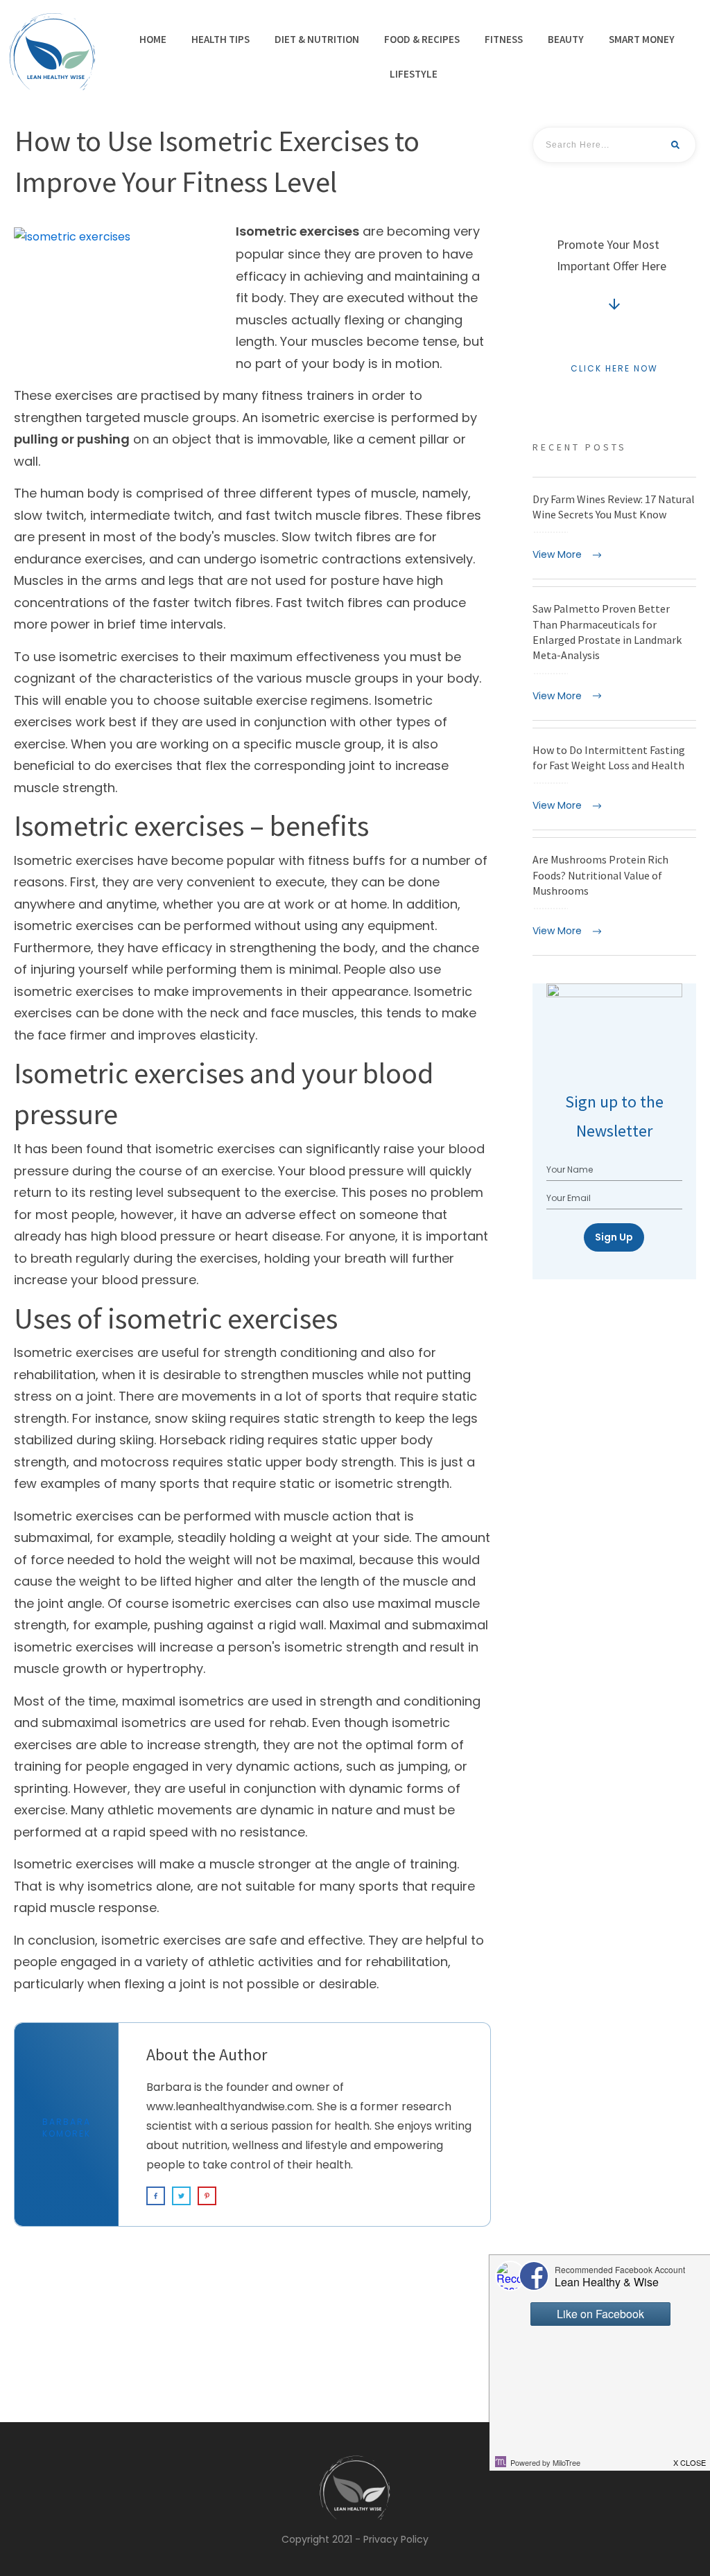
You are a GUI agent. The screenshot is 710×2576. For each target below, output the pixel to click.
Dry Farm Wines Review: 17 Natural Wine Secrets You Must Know (614, 528)
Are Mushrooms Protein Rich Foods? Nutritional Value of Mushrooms (614, 896)
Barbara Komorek (67, 2128)
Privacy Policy (396, 2539)
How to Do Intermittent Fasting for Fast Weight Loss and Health (614, 779)
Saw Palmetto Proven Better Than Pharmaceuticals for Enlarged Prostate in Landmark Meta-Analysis (614, 653)
